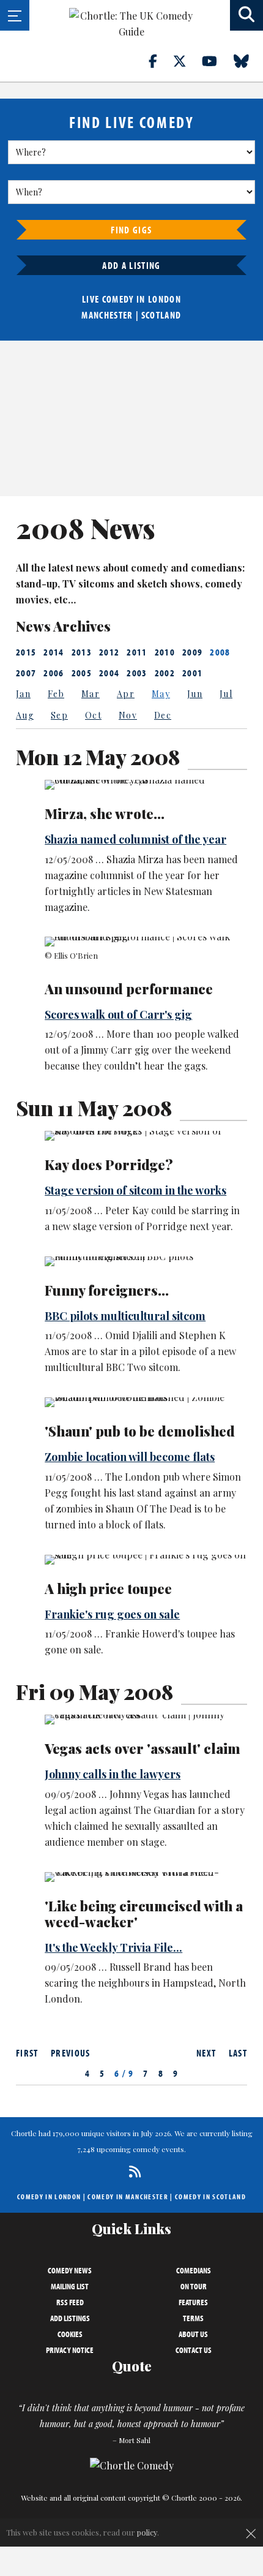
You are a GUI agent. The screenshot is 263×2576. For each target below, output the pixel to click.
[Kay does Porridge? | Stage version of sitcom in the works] (145, 1136)
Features (193, 2302)
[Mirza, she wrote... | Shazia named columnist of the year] (145, 785)
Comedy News (70, 2270)
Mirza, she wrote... (105, 814)
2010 (165, 652)
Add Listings (70, 2318)
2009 (192, 652)
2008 (220, 652)
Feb (56, 694)
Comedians (194, 2270)
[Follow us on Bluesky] (248, 61)
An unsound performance (129, 989)
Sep (59, 715)
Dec (163, 715)
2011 (137, 652)
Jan (23, 694)
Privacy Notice (70, 2350)
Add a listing (131, 265)
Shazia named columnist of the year (135, 839)
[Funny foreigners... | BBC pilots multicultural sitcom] (145, 1261)
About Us (193, 2334)
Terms (193, 2318)
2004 (109, 673)
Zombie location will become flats (130, 1457)
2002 (165, 673)
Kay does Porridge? (109, 1165)
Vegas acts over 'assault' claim (143, 1748)
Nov (128, 715)
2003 (137, 673)
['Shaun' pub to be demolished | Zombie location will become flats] (145, 1402)
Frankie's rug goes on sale (112, 1614)
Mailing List (70, 2286)
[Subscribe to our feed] (132, 2171)
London (165, 299)
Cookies (70, 2334)
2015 (26, 652)
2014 (54, 652)
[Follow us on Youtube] (217, 61)
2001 (192, 673)
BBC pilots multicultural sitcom (125, 1316)
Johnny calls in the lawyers (113, 1774)
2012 (109, 652)
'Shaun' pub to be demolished (140, 1431)
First (27, 2053)
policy (147, 2532)
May (161, 694)
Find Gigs (131, 230)
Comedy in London (49, 2196)
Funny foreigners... (107, 1290)
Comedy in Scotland (210, 2196)
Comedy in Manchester (128, 2196)
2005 (82, 673)
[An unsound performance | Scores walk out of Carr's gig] (145, 942)
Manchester (107, 315)
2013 (82, 652)
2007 (26, 673)
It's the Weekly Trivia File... (113, 1947)
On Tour (194, 2286)
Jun (195, 694)
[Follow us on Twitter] (187, 61)
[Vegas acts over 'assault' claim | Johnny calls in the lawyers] (145, 1720)
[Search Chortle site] (246, 15)
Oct (93, 715)
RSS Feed (70, 2302)
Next (206, 2053)
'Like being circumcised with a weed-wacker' (144, 1914)
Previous (71, 2053)
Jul (226, 694)
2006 (54, 673)
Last (238, 2053)
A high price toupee (108, 1588)
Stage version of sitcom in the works (135, 1190)
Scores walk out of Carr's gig (118, 1014)
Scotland (161, 315)
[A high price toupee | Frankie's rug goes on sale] (145, 1560)
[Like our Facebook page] (160, 61)
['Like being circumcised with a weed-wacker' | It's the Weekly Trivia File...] (145, 1877)
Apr (126, 694)
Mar (91, 694)
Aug (25, 715)
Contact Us (194, 2350)
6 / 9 (124, 2073)
